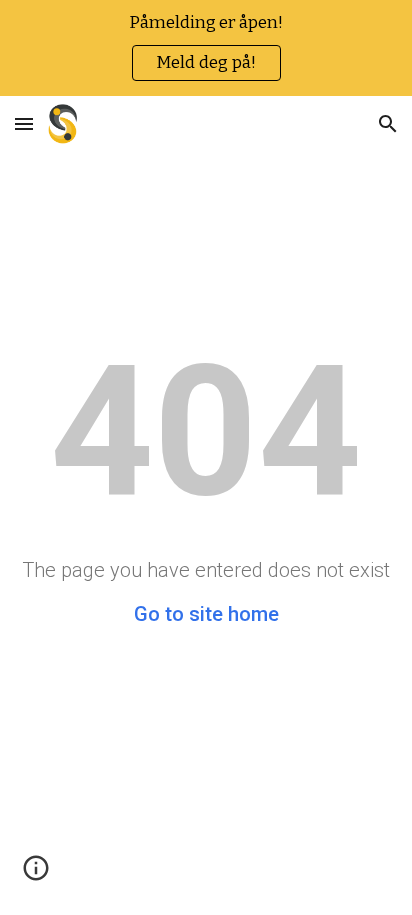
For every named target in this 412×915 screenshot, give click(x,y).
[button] (24, 123)
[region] (206, 48)
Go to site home (206, 614)
